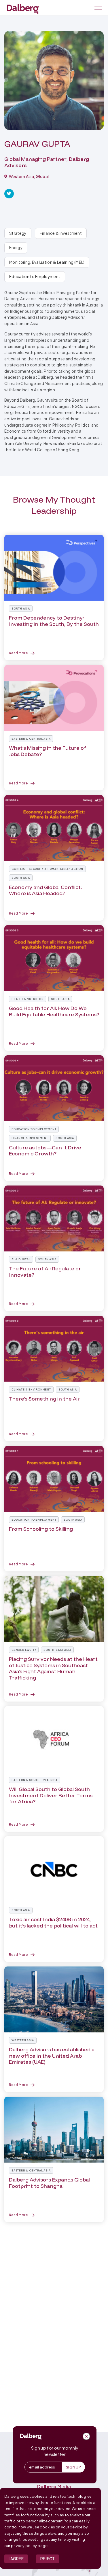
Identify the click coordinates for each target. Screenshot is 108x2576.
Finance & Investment (61, 233)
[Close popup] (86, 2436)
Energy (16, 248)
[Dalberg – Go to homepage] (23, 9)
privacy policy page (29, 2546)
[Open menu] (97, 8)
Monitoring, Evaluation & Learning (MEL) (47, 262)
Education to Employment (35, 277)
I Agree (16, 2559)
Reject (48, 2559)
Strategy (18, 233)
